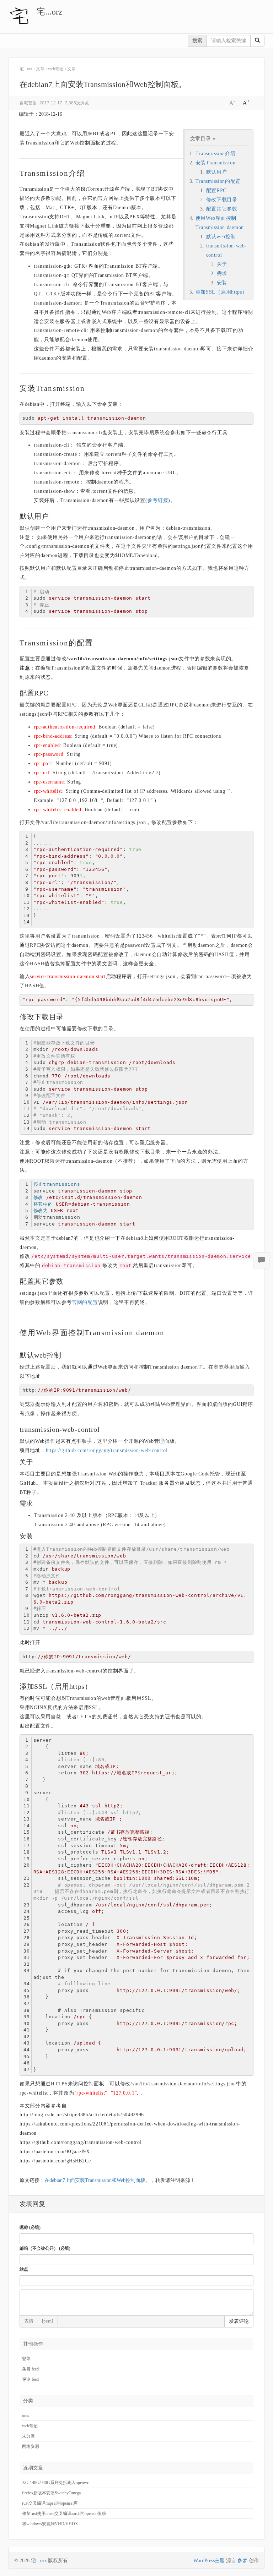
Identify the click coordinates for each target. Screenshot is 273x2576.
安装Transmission (216, 163)
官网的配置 (85, 1302)
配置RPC (216, 190)
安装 (222, 283)
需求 (222, 274)
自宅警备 (28, 103)
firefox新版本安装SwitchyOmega (51, 2493)
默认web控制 (221, 237)
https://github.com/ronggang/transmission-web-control (107, 1450)
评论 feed (30, 2379)
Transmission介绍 (216, 154)
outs (26, 2416)
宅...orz (50, 12)
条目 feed (30, 2369)
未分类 (28, 2436)
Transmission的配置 (218, 181)
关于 (222, 264)
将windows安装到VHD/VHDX (50, 2524)
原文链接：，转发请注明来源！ (107, 2180)
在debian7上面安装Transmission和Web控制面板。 (97, 2180)
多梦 (242, 2561)
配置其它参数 (222, 209)
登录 (26, 2359)
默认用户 (217, 172)
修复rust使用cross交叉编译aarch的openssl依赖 (64, 2514)
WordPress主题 (209, 2561)
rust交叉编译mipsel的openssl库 (50, 2503)
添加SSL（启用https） (221, 292)
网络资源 (31, 2446)
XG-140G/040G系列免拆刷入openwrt (56, 2483)
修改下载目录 (222, 200)
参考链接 (158, 500)
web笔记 (30, 2426)
